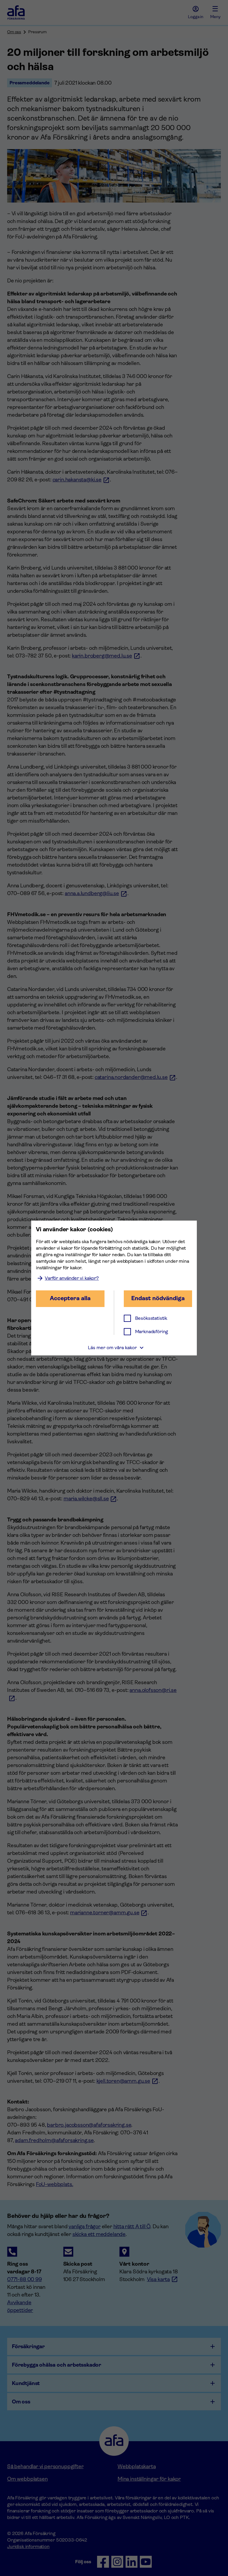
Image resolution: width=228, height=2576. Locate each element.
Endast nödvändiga (158, 1298)
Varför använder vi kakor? (72, 1278)
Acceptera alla (70, 1298)
